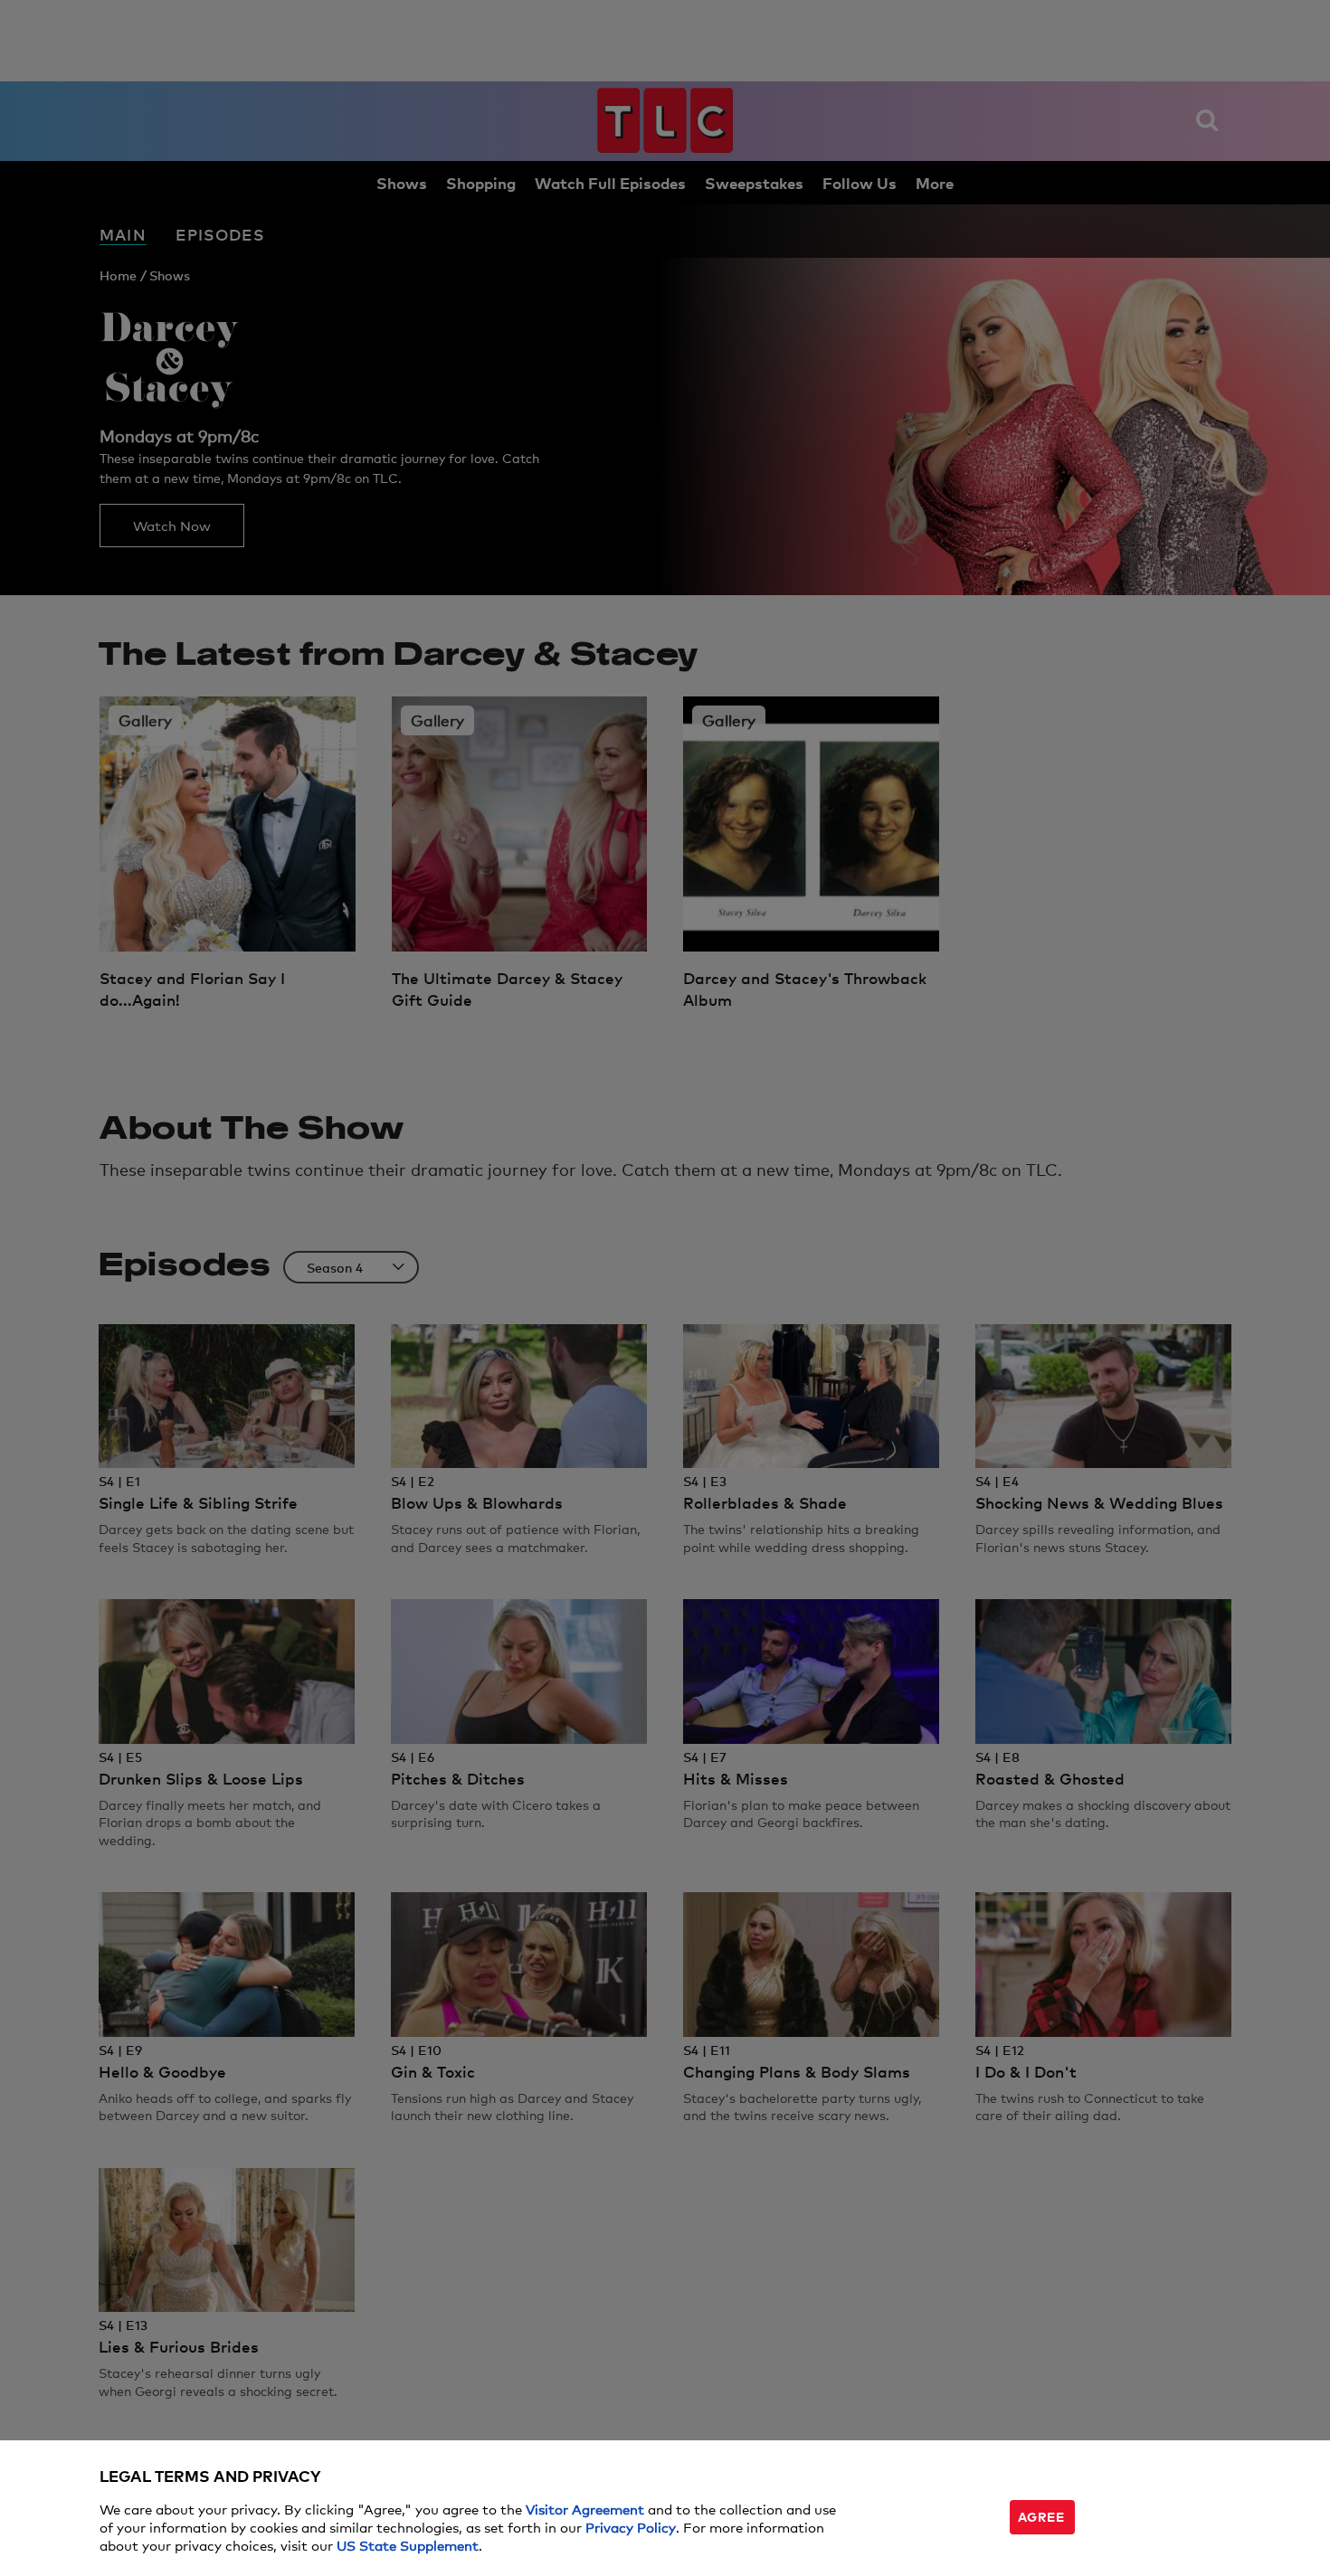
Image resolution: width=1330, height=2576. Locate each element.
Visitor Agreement (585, 2509)
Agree (1041, 2516)
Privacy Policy (631, 2527)
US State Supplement (408, 2545)
